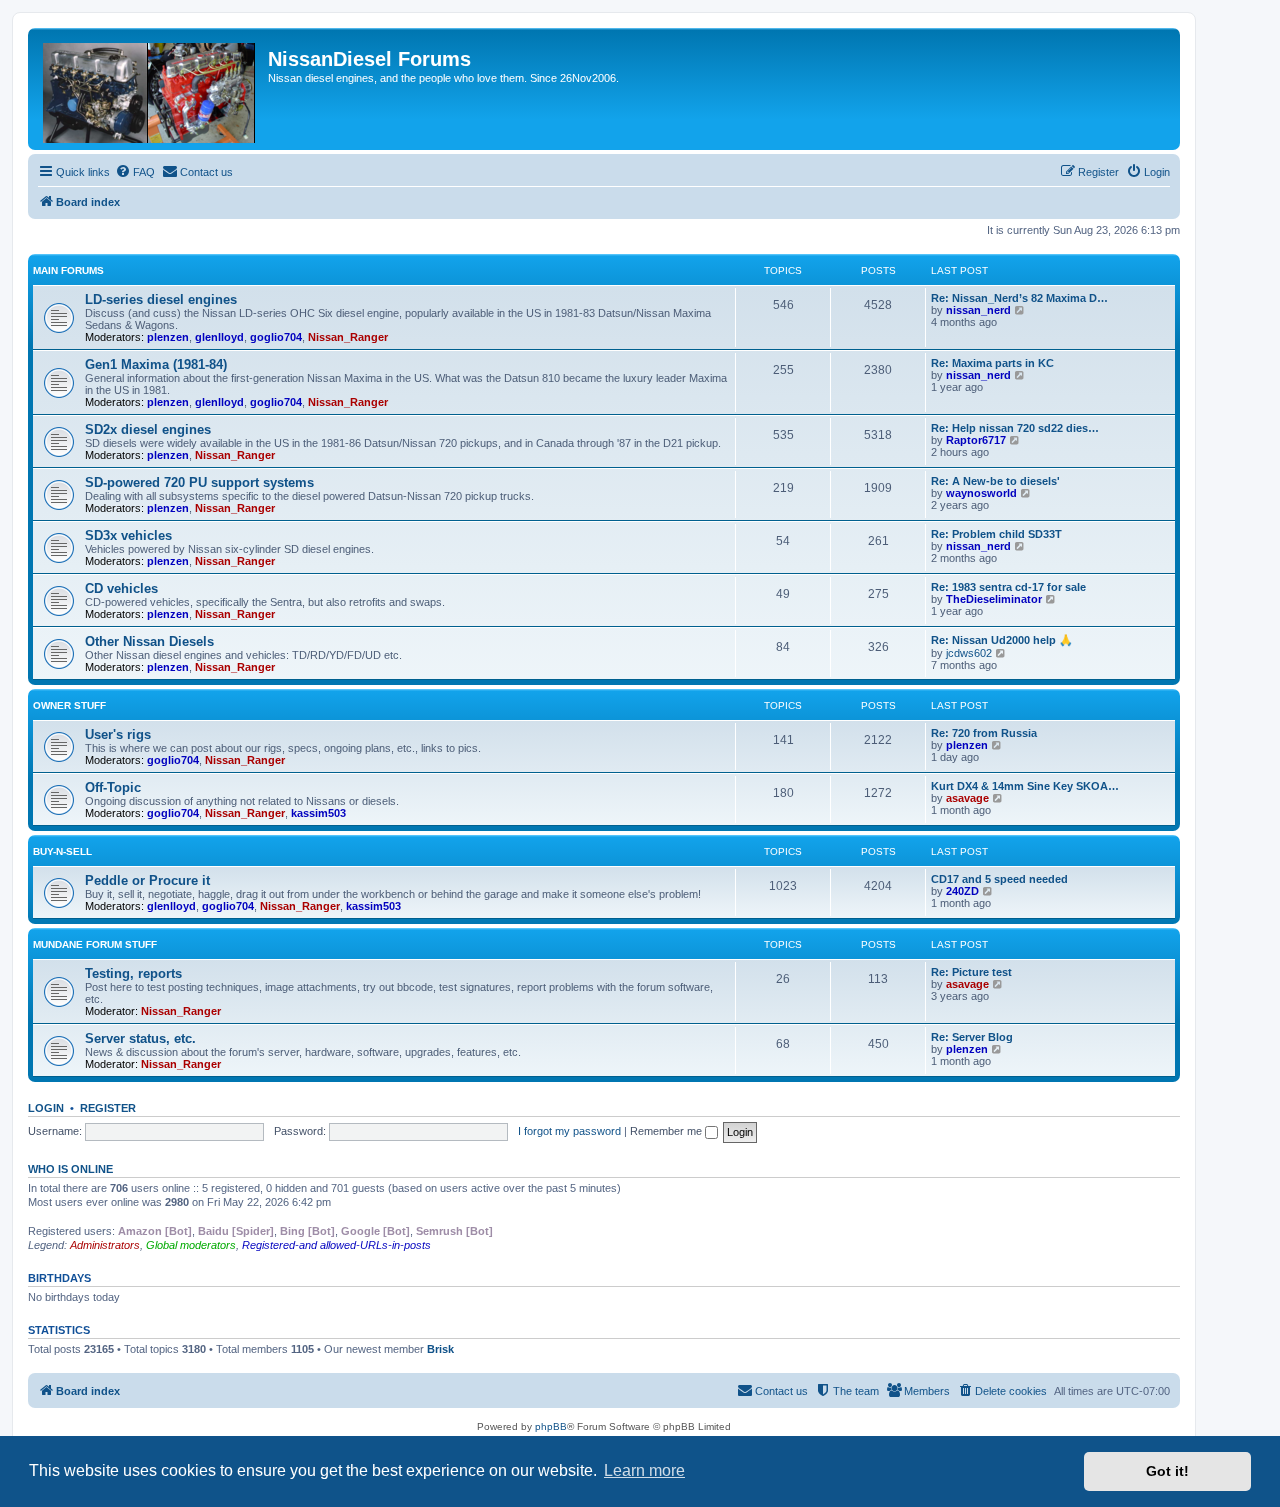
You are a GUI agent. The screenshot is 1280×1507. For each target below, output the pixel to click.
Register (108, 1108)
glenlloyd (219, 337)
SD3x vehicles (128, 535)
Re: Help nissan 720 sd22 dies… (1015, 428)
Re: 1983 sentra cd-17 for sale (1008, 587)
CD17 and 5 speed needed (999, 879)
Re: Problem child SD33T (996, 534)
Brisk (440, 1349)
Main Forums (68, 270)
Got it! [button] (1167, 1471)
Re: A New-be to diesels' (995, 481)
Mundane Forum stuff (95, 944)
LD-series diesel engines (161, 299)
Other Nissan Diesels (149, 641)
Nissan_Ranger (348, 337)
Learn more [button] (644, 1470)
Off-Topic (113, 787)
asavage (967, 798)
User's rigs (118, 734)
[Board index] (150, 89)
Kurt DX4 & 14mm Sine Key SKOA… (1025, 786)
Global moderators (191, 1245)
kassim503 (318, 813)
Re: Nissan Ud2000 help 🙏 (1002, 640)
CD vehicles (121, 588)
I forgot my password (569, 1131)
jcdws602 (969, 653)
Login (46, 1108)
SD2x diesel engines (148, 429)
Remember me (667, 1131)
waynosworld (981, 493)
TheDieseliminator (994, 599)
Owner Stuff (69, 705)
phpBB (551, 1426)
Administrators (105, 1245)
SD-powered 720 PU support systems (199, 482)
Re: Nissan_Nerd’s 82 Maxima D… (1019, 298)
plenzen (168, 337)
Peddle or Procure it (147, 880)
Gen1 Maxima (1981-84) (156, 364)
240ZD (962, 891)
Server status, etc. (140, 1038)
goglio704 (276, 337)
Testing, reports (133, 973)
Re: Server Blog (972, 1037)
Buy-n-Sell (62, 851)
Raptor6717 (976, 440)
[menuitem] (135, 172)
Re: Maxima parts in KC (992, 363)
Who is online (70, 1169)
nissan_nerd (978, 310)
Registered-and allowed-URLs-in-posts (336, 1245)
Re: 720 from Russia (984, 733)
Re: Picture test (971, 972)
